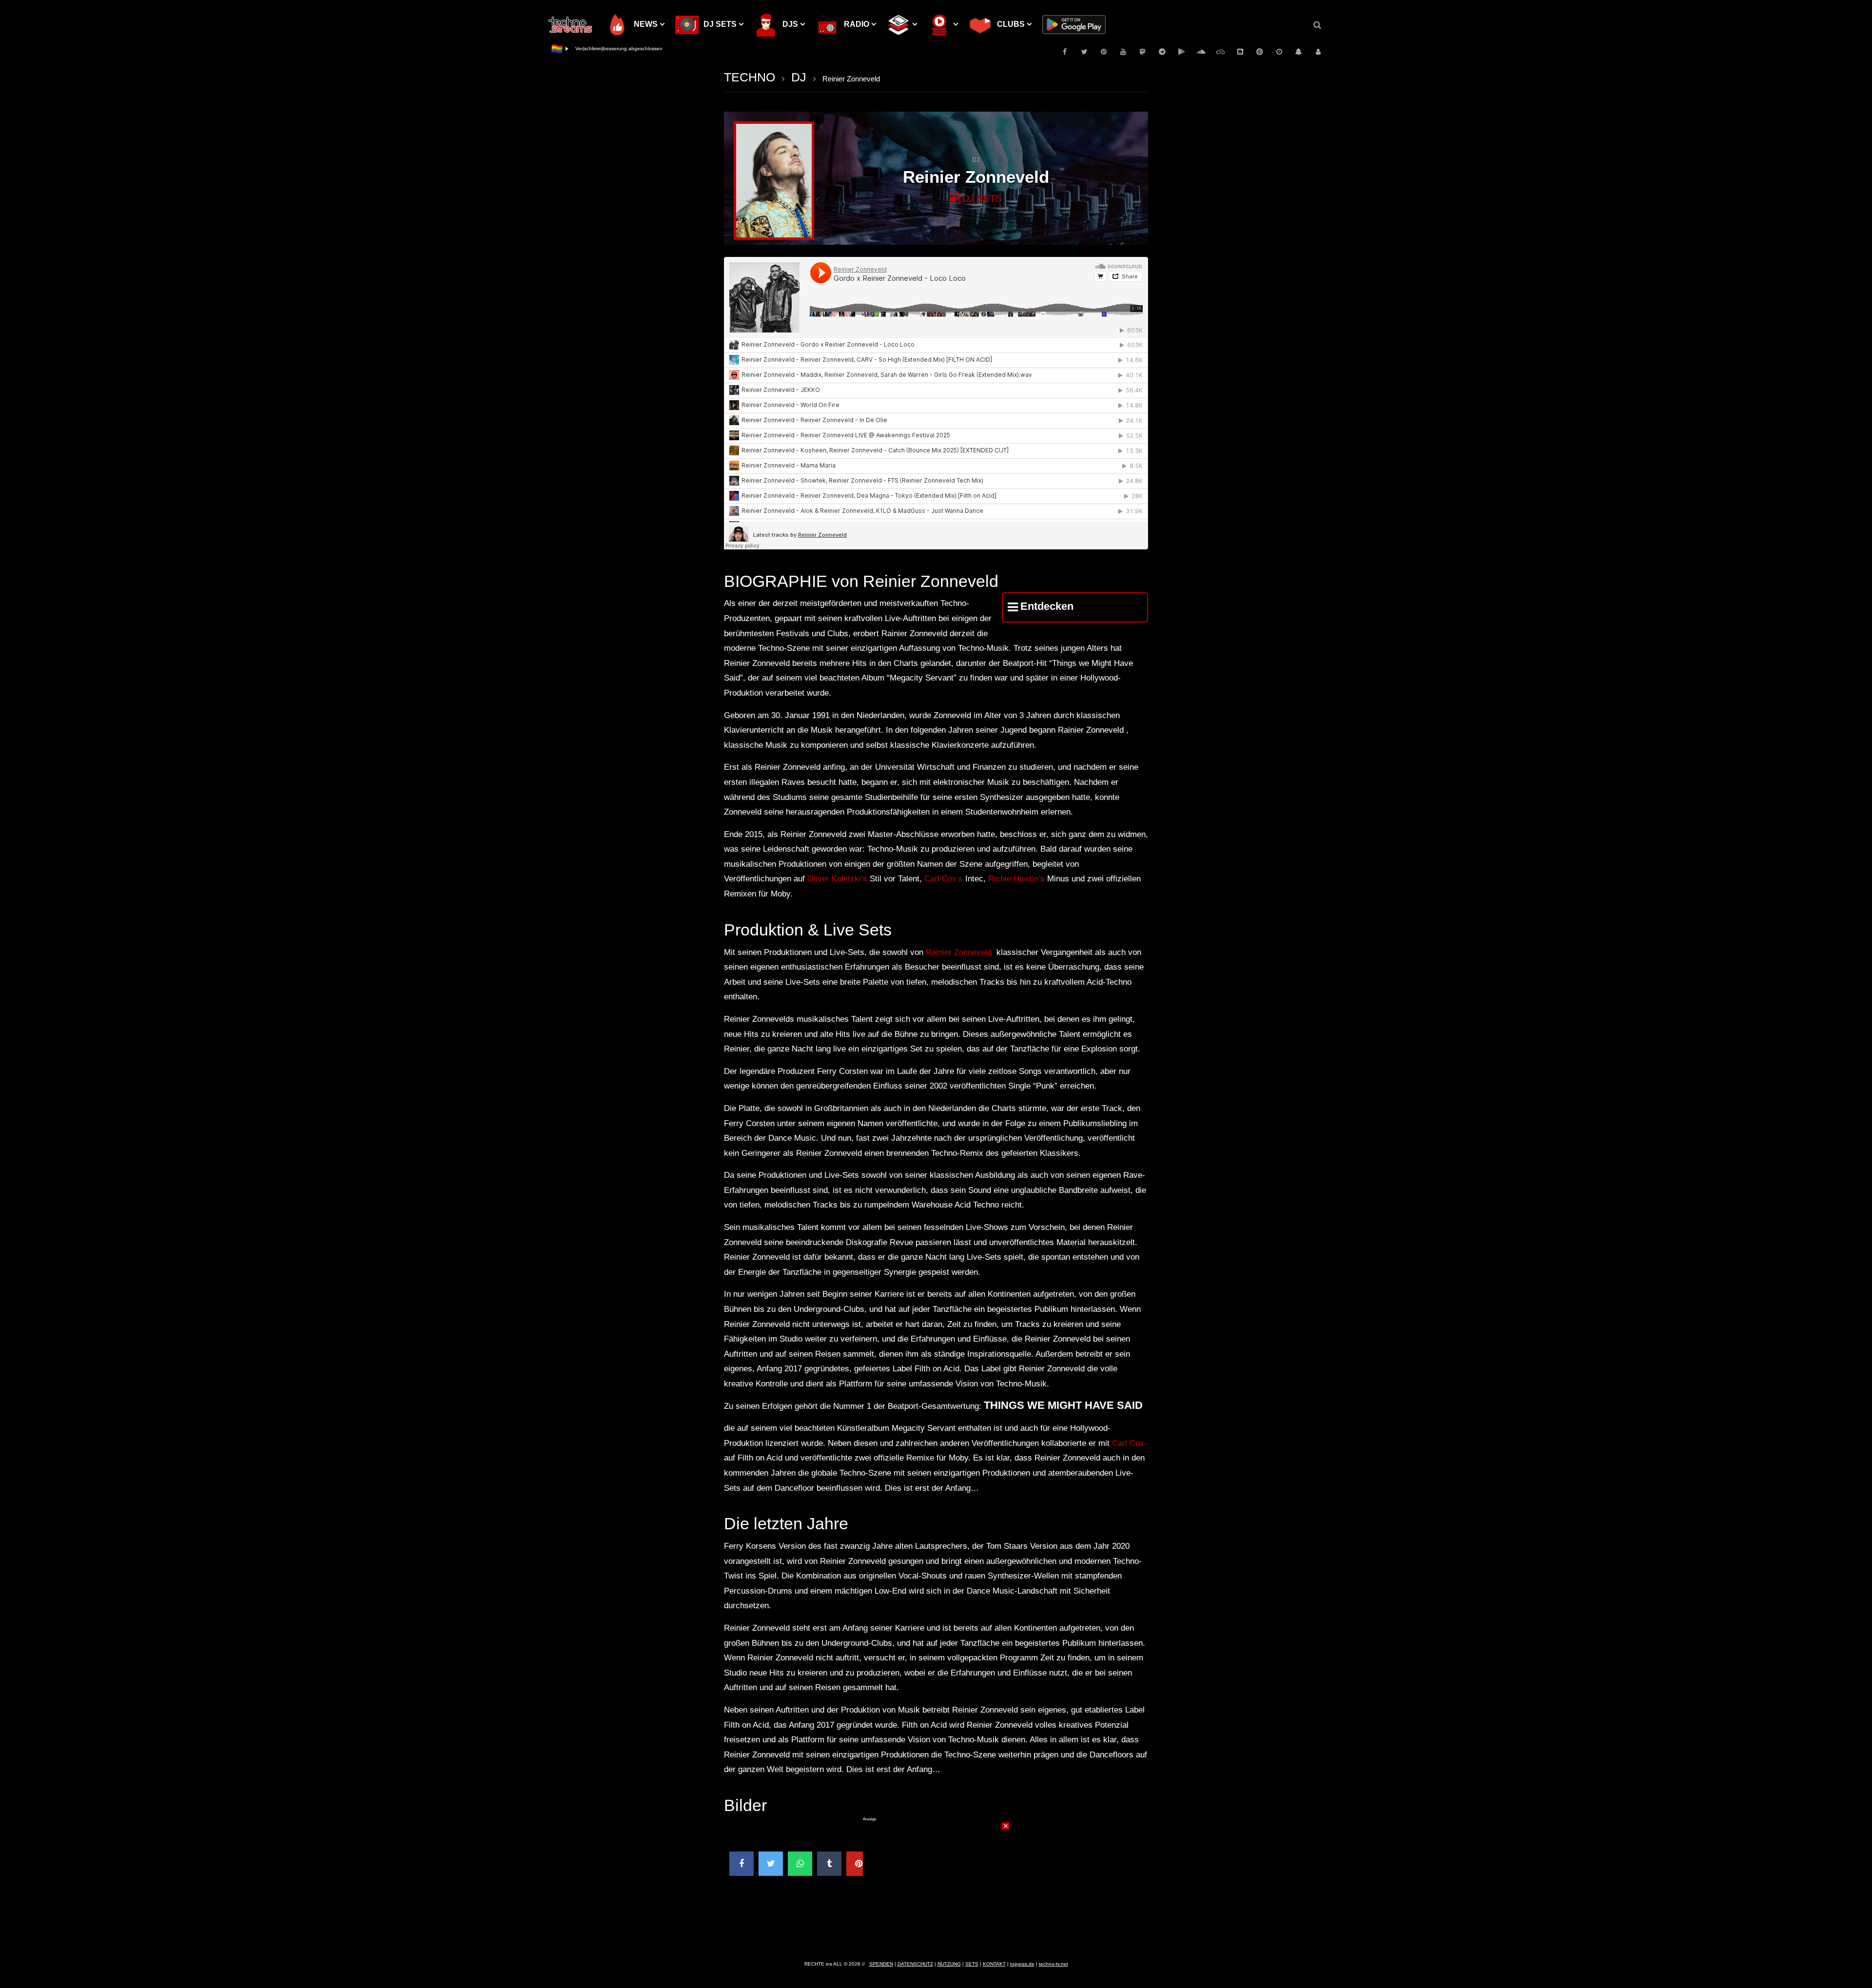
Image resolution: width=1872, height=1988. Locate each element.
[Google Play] (1182, 52)
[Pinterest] (1104, 52)
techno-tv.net (1053, 1964)
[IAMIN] (1260, 52)
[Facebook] (1065, 52)
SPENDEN (881, 1964)
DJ (799, 77)
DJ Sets (982, 198)
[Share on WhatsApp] (800, 1864)
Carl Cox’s (944, 879)
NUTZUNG (949, 1964)
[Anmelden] (1318, 52)
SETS (972, 1964)
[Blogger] (1240, 52)
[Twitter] (1084, 52)
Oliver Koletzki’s (837, 879)
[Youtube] (1123, 52)
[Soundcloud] (1201, 52)
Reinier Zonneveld (959, 952)
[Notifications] (1299, 52)
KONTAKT (994, 1964)
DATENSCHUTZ (915, 1964)
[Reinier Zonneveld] (774, 181)
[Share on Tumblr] (829, 1864)
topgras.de (1022, 1964)
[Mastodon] (1143, 52)
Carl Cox (1128, 1443)
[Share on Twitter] (771, 1864)
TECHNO (750, 77)
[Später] (1279, 52)
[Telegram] (1162, 52)
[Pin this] (858, 1864)
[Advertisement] (936, 1883)
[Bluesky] (1221, 52)
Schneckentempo (595, 49)
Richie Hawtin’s (1016, 879)
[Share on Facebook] (741, 1864)
